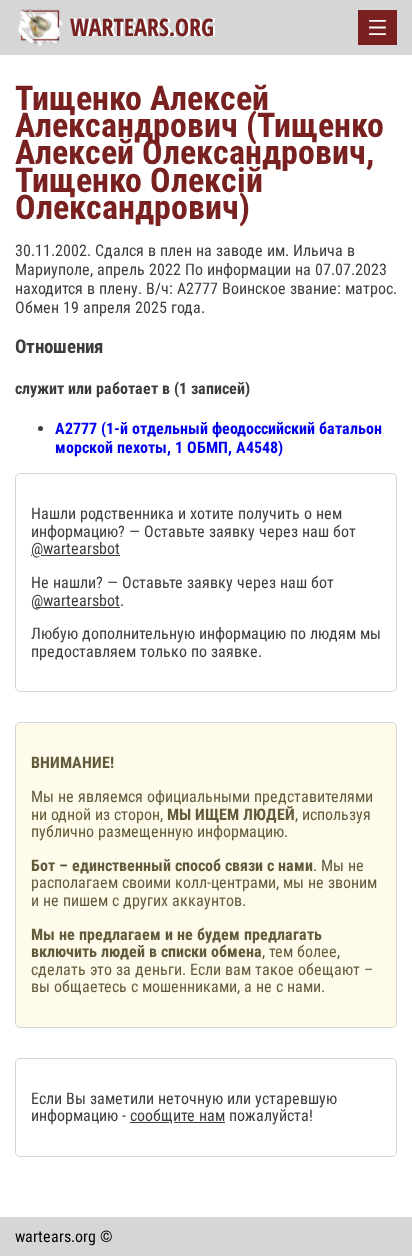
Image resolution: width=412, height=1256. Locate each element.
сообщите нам (177, 1115)
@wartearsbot (75, 548)
